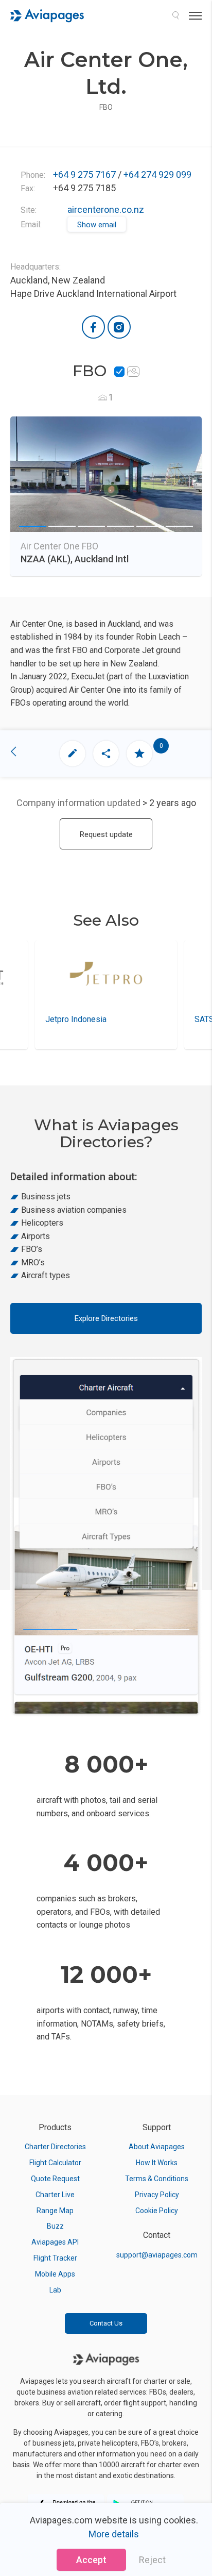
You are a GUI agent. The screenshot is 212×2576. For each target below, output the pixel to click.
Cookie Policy (157, 2211)
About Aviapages (157, 2147)
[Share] (106, 754)
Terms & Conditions (157, 2179)
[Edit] (73, 754)
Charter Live (55, 2195)
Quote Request (55, 2179)
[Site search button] (175, 15)
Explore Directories (106, 1318)
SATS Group (81, 1019)
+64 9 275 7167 (84, 174)
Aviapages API (55, 2242)
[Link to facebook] (93, 327)
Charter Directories (55, 2147)
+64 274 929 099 (157, 174)
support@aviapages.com (157, 2255)
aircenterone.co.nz (106, 210)
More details (114, 2534)
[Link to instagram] (119, 327)
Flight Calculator (55, 2163)
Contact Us (106, 2323)
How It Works (157, 2163)
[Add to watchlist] (139, 754)
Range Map (55, 2211)
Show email (97, 225)
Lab (55, 2290)
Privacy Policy (157, 2195)
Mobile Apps (55, 2274)
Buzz (55, 2226)
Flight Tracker (55, 2258)
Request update (106, 834)
